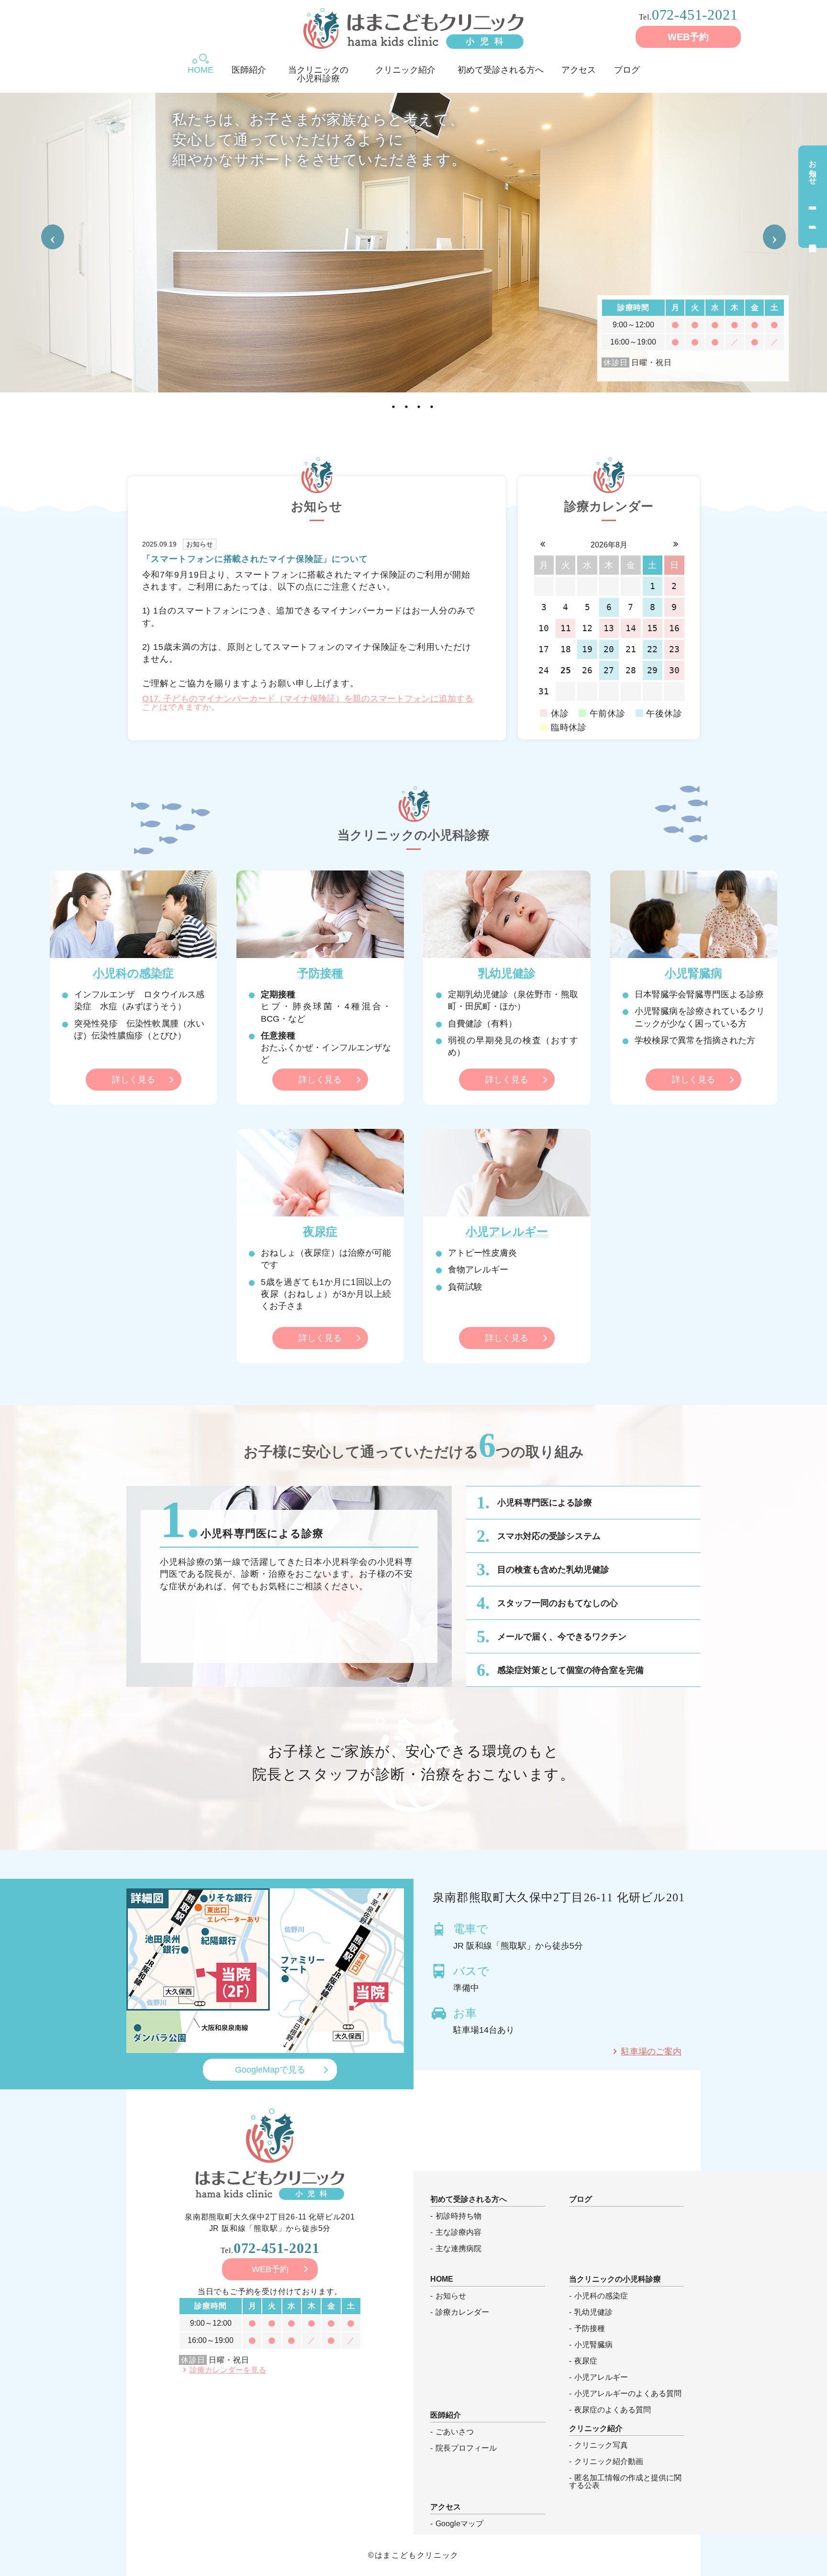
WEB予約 (688, 37)
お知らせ (813, 168)
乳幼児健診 (813, 219)
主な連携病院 (458, 2249)
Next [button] (774, 237)
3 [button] (420, 404)
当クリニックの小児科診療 (318, 69)
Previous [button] (53, 237)
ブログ (627, 69)
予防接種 (813, 238)
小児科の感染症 (601, 2296)
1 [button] (394, 404)
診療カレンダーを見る (228, 2370)
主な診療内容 (458, 2232)
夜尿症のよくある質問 (613, 2410)
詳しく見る (134, 1080)
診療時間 (813, 200)
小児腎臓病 (593, 2345)
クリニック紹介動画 (609, 2462)
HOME (201, 69)
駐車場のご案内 (651, 2052)
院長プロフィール (466, 2448)
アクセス (579, 69)
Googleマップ (459, 2524)
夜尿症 (586, 2361)
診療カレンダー (462, 2312)
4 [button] (433, 404)
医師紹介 (249, 69)
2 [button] (407, 404)
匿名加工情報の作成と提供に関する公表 (625, 2482)
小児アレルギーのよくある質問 (628, 2394)
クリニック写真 (601, 2445)
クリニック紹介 (405, 69)
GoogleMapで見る (270, 2070)
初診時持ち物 (458, 2216)
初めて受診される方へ (501, 69)
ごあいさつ (455, 2432)
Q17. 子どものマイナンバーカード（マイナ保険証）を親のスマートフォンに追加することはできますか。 (308, 703)
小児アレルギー (601, 2377)
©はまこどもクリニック (413, 2555)
